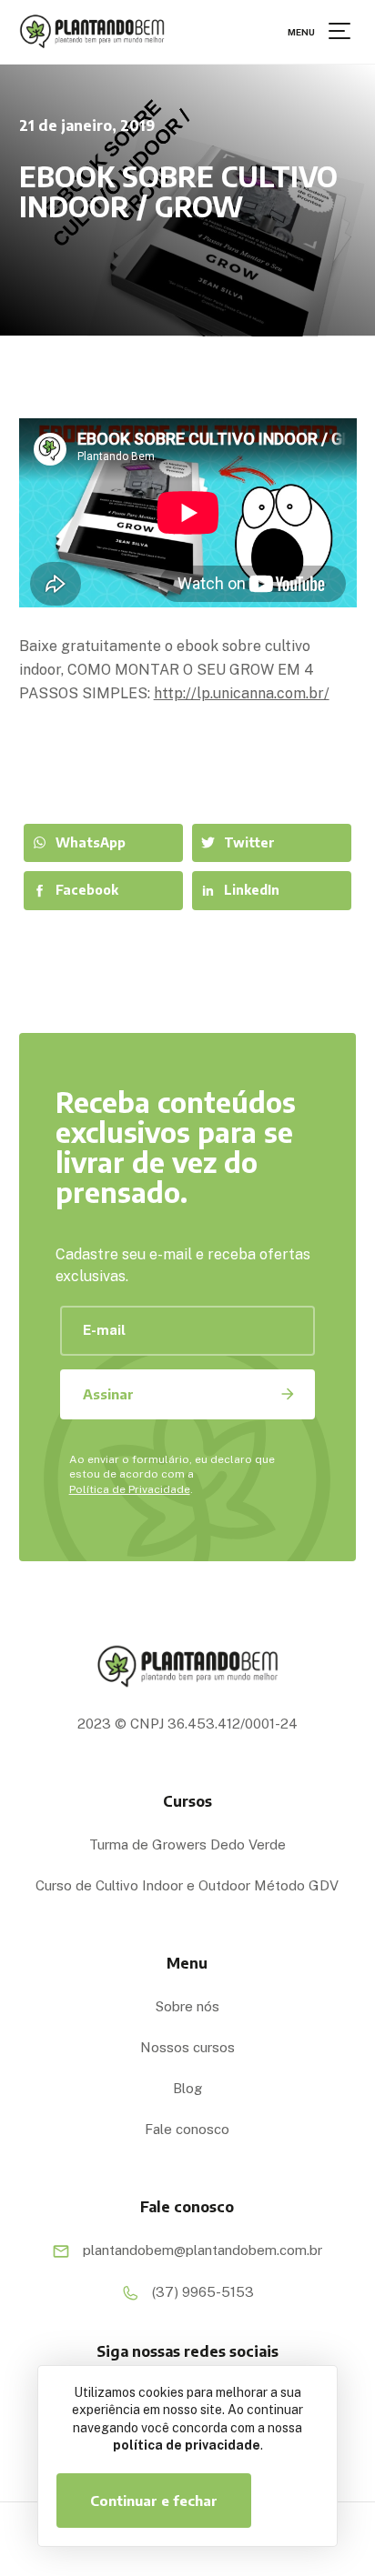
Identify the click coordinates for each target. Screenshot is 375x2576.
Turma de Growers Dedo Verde (187, 1844)
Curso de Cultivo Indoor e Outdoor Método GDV (187, 1885)
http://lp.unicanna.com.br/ (242, 693)
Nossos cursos (187, 2047)
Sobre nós (187, 2006)
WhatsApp (91, 842)
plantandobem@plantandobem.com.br (201, 2250)
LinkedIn (252, 890)
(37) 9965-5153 (201, 2291)
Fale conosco (187, 2129)
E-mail (104, 1330)
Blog (187, 2088)
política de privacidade (187, 2445)
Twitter (249, 842)
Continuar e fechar (154, 2501)
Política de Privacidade (130, 1489)
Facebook (87, 890)
